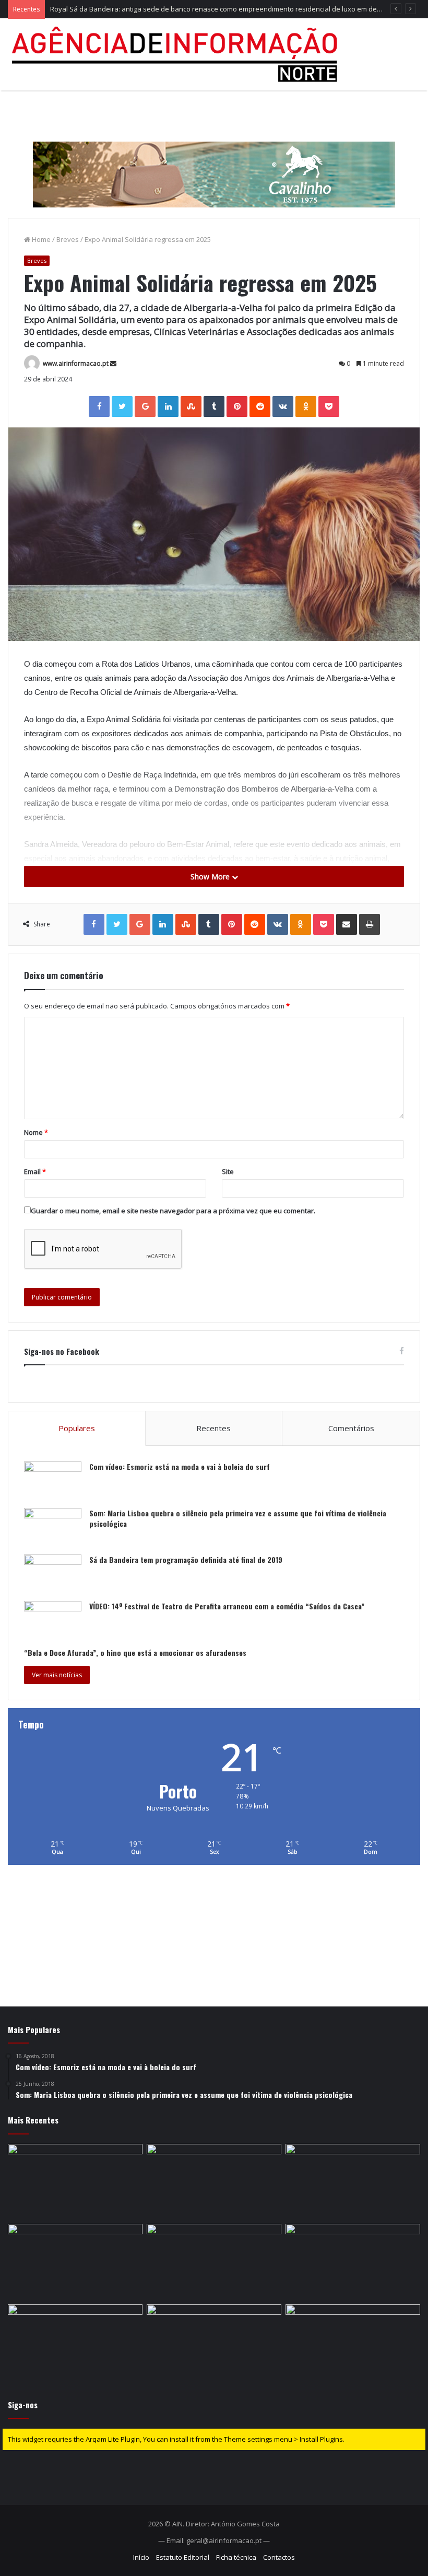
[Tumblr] (214, 407)
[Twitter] (122, 407)
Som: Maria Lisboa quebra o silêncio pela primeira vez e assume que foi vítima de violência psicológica (238, 1518)
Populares (77, 1428)
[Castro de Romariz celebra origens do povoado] (75, 2182)
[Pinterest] (237, 407)
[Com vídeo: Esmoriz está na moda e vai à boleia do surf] (53, 1481)
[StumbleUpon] (191, 407)
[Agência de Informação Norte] (177, 54)
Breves (68, 239)
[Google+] (145, 407)
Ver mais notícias (57, 1675)
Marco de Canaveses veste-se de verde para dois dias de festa (151, 9)
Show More (211, 877)
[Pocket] (329, 407)
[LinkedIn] (168, 407)
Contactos (279, 2557)
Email (35, 1171)
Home (40, 239)
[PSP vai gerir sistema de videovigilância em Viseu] (353, 2342)
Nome (36, 1132)
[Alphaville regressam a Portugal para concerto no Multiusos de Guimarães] (353, 2262)
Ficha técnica (236, 2557)
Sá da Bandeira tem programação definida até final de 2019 (186, 1559)
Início (141, 2557)
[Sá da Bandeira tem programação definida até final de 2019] (53, 1574)
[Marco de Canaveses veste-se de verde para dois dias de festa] (353, 2182)
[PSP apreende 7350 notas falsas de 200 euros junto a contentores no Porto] (214, 2262)
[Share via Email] (347, 924)
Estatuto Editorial (183, 2557)
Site (228, 1171)
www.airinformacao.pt (76, 363)
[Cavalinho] (214, 160)
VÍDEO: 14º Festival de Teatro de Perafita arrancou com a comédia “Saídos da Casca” (227, 1606)
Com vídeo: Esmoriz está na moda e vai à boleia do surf (180, 1466)
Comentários (351, 1428)
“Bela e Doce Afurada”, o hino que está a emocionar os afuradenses (135, 1652)
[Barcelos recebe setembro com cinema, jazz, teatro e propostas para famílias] (75, 2342)
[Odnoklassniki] (306, 407)
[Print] (370, 924)
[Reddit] (260, 407)
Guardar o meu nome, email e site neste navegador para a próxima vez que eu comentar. (173, 1211)
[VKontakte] (283, 407)
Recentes (213, 1428)
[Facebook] (99, 407)
